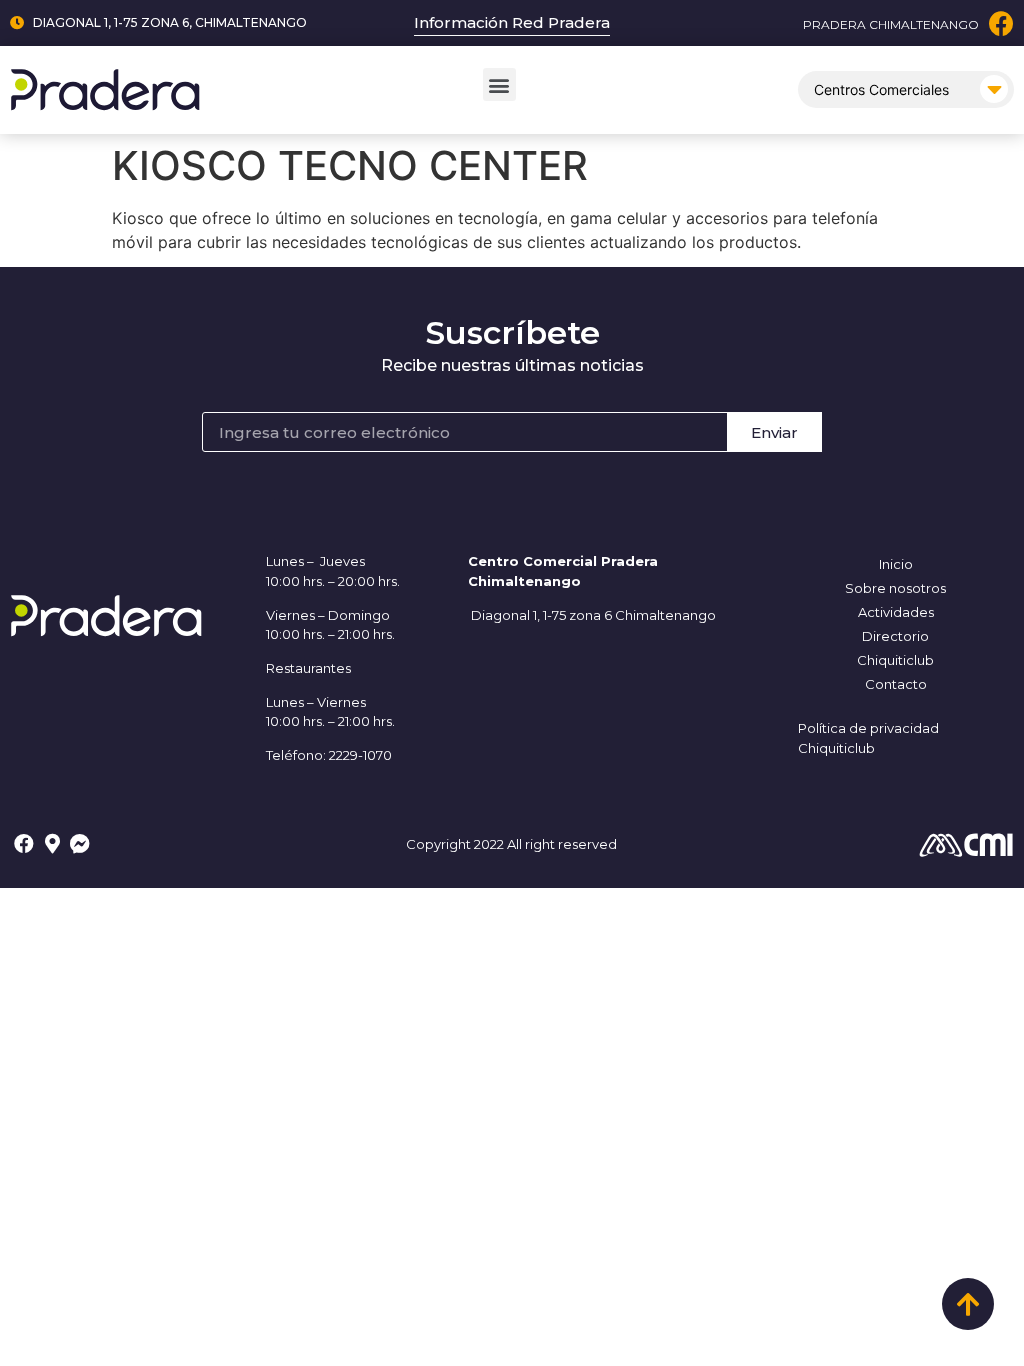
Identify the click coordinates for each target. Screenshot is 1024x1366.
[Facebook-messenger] (80, 844)
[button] (499, 84)
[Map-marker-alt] (52, 844)
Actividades (896, 612)
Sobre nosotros (895, 588)
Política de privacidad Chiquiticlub (868, 738)
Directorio (895, 636)
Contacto (896, 684)
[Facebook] (1001, 23)
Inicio (896, 564)
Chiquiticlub (895, 660)
